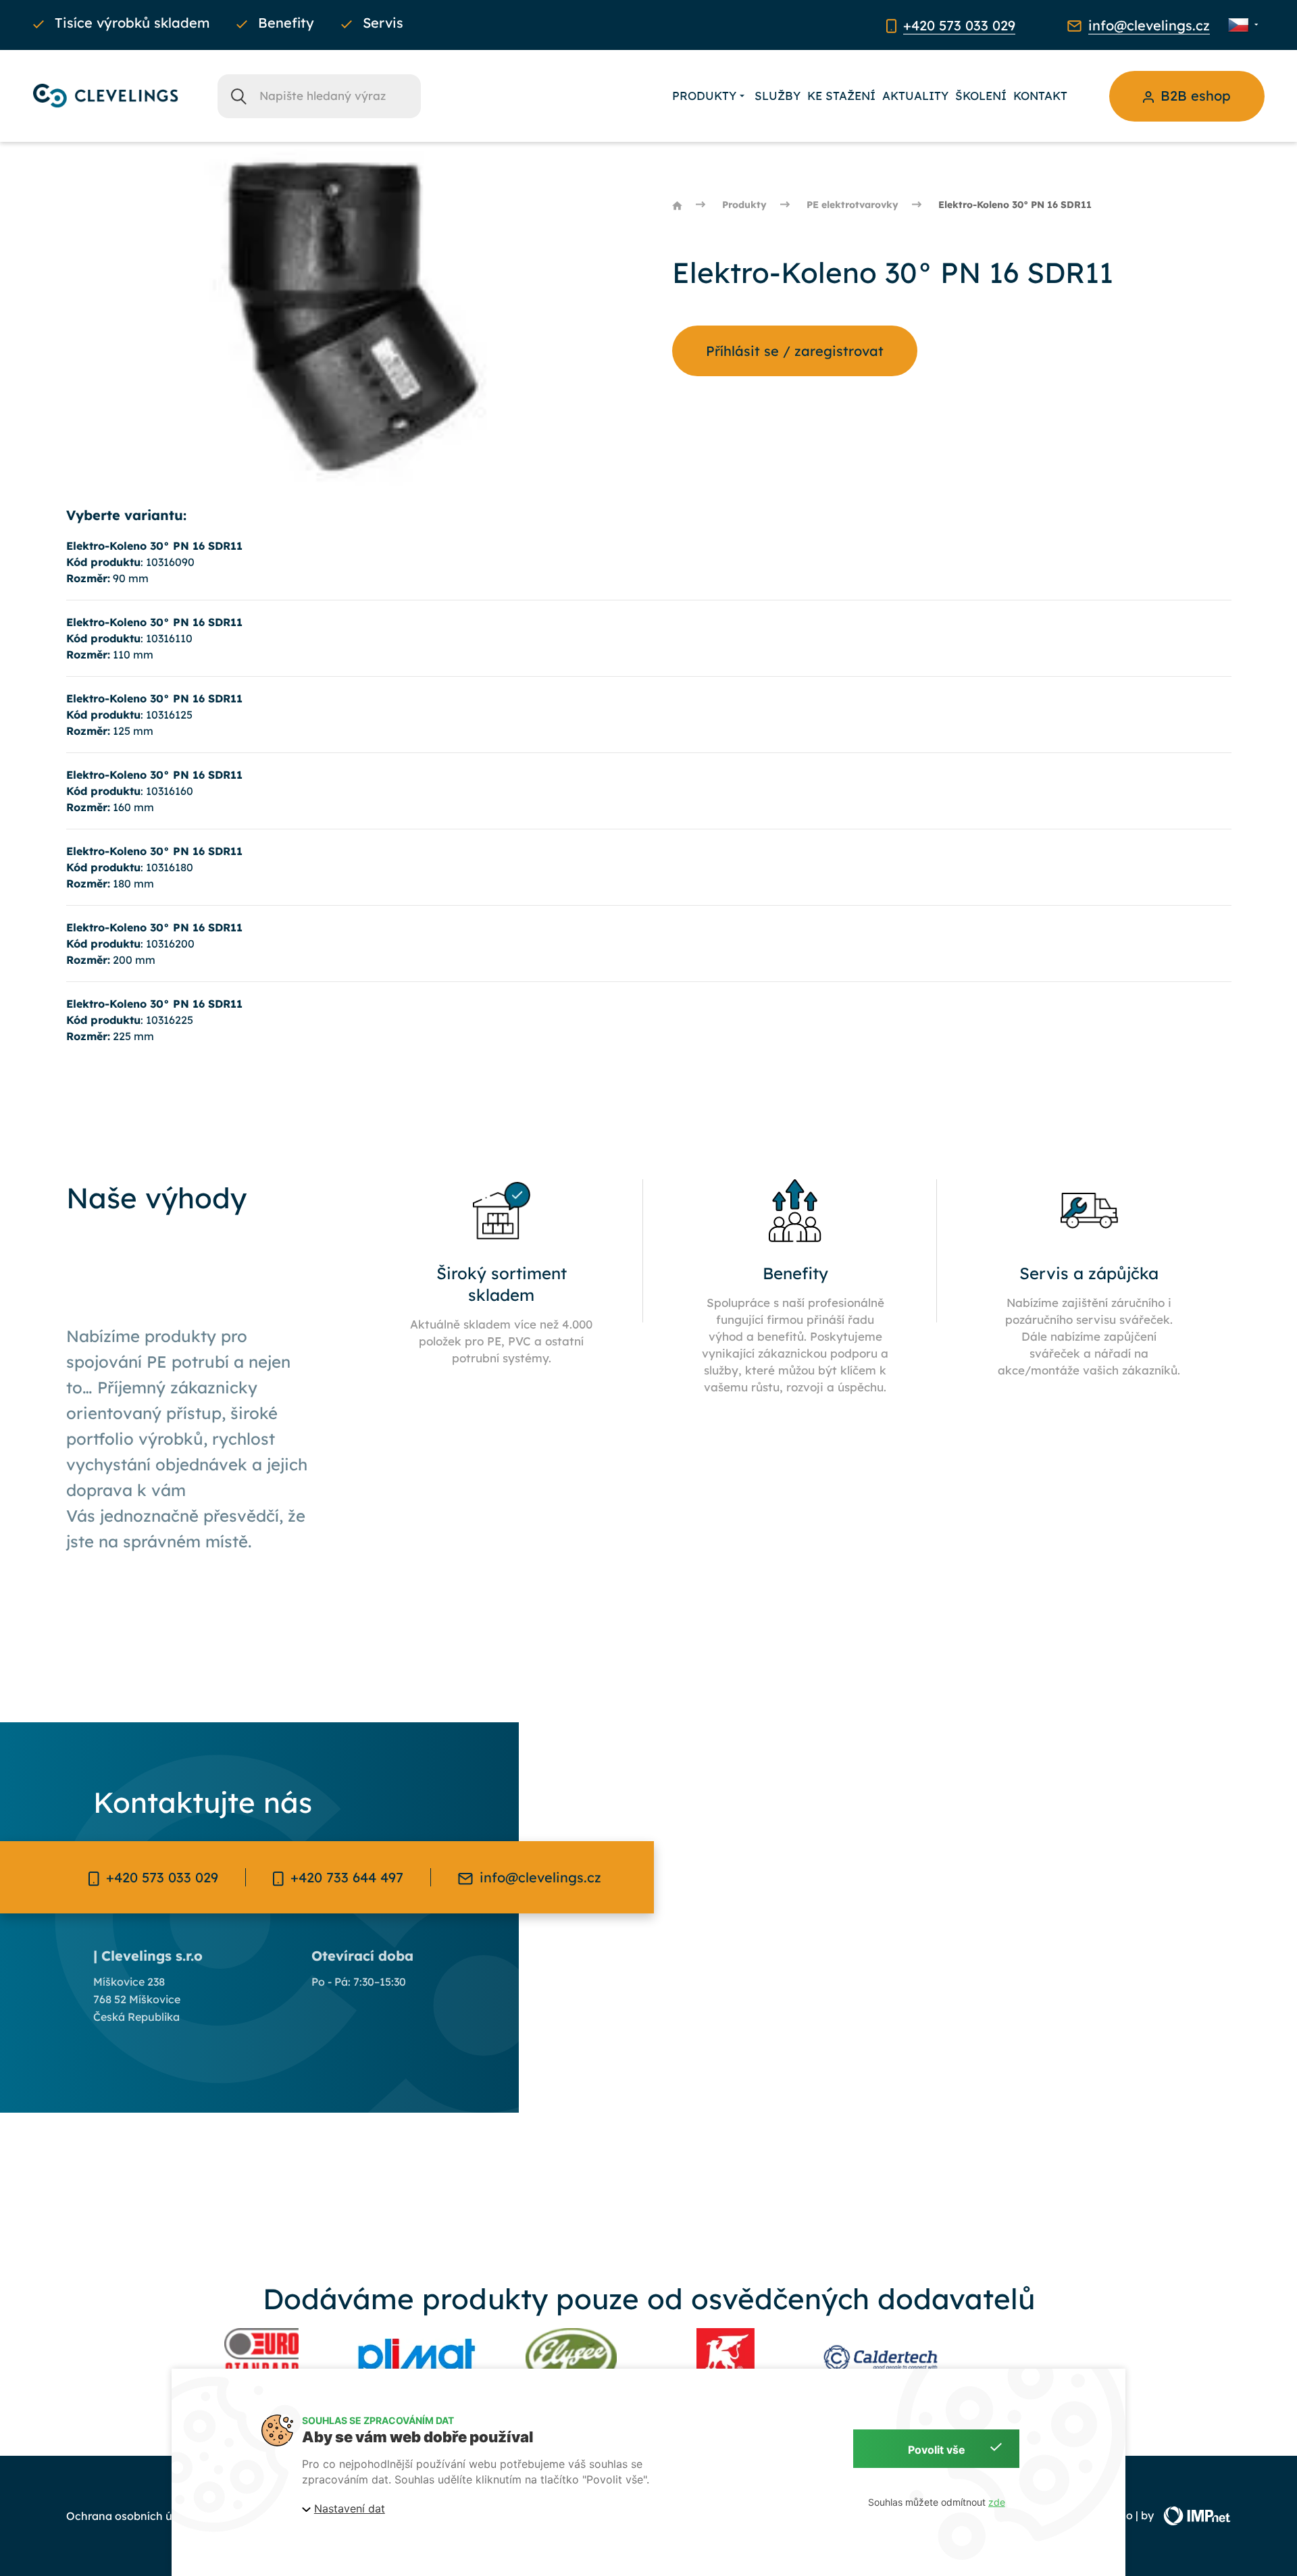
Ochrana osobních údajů (131, 2516)
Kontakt (1040, 96)
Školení (981, 96)
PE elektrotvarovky (853, 205)
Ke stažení (841, 96)
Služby (778, 96)
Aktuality (915, 96)
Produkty (704, 96)
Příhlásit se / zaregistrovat (795, 351)
